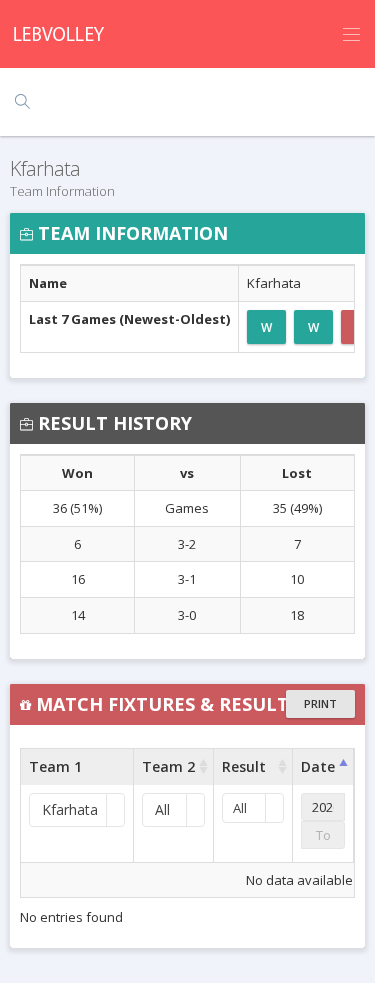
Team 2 (168, 766)
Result (244, 766)
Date (318, 766)
